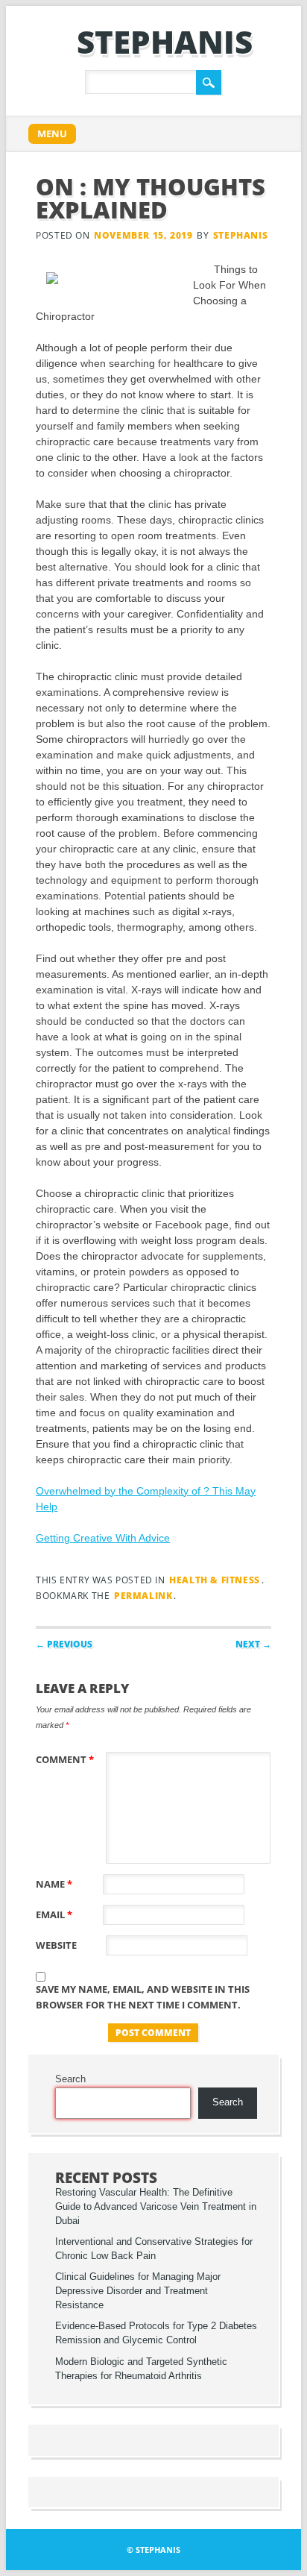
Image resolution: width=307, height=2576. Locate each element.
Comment (65, 1759)
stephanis (165, 41)
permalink (143, 1596)
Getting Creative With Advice (103, 1538)
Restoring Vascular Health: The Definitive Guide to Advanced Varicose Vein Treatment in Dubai (156, 2207)
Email (54, 1914)
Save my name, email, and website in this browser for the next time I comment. (143, 1997)
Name (54, 1884)
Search (70, 2079)
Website (56, 1945)
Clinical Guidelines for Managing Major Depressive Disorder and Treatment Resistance (138, 2291)
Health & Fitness (215, 1580)
